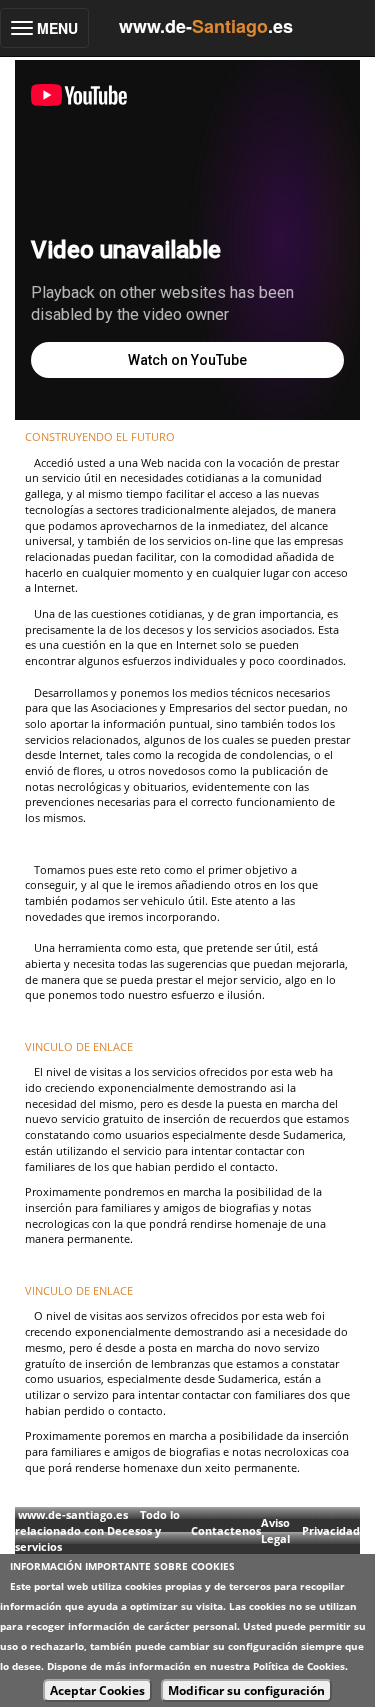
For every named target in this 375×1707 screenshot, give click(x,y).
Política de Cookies (299, 1666)
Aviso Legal (275, 1530)
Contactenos (226, 1530)
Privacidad (331, 1530)
